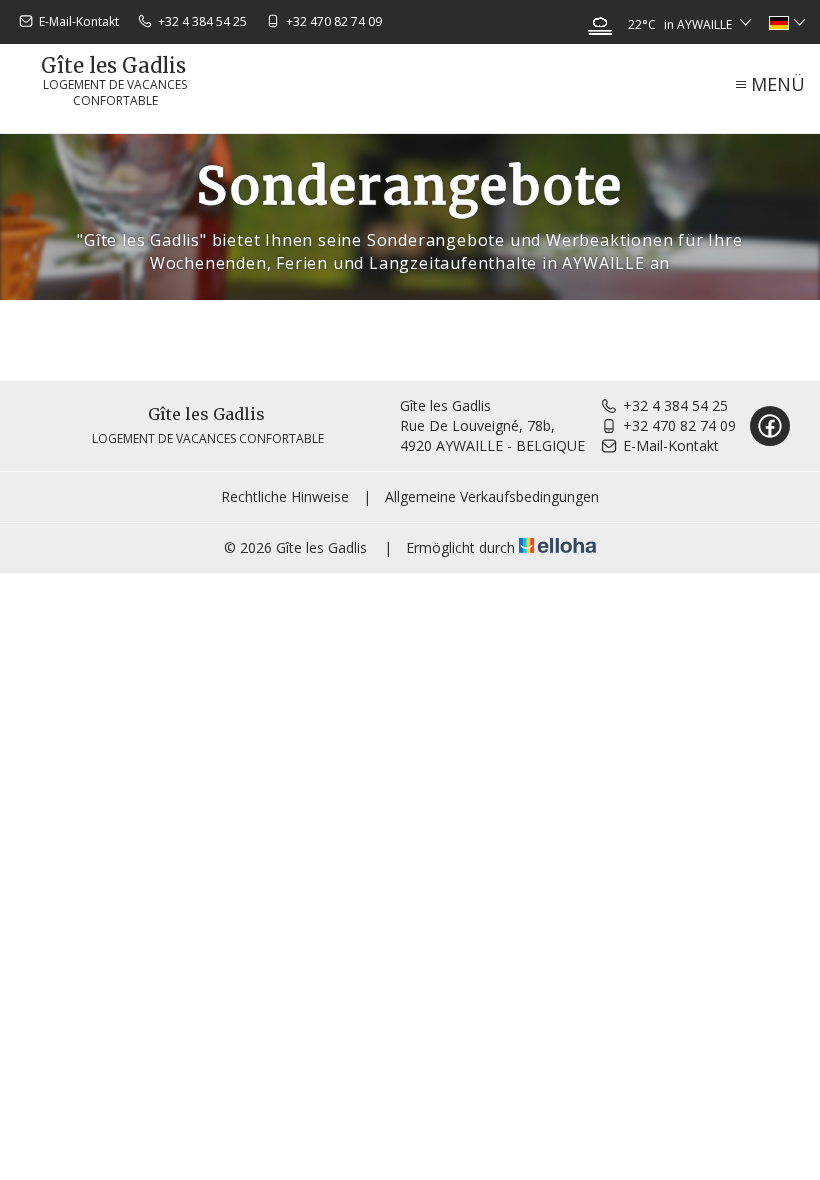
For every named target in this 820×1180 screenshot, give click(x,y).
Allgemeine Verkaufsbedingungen (492, 496)
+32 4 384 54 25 (675, 405)
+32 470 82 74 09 (679, 425)
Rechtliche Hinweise (285, 496)
